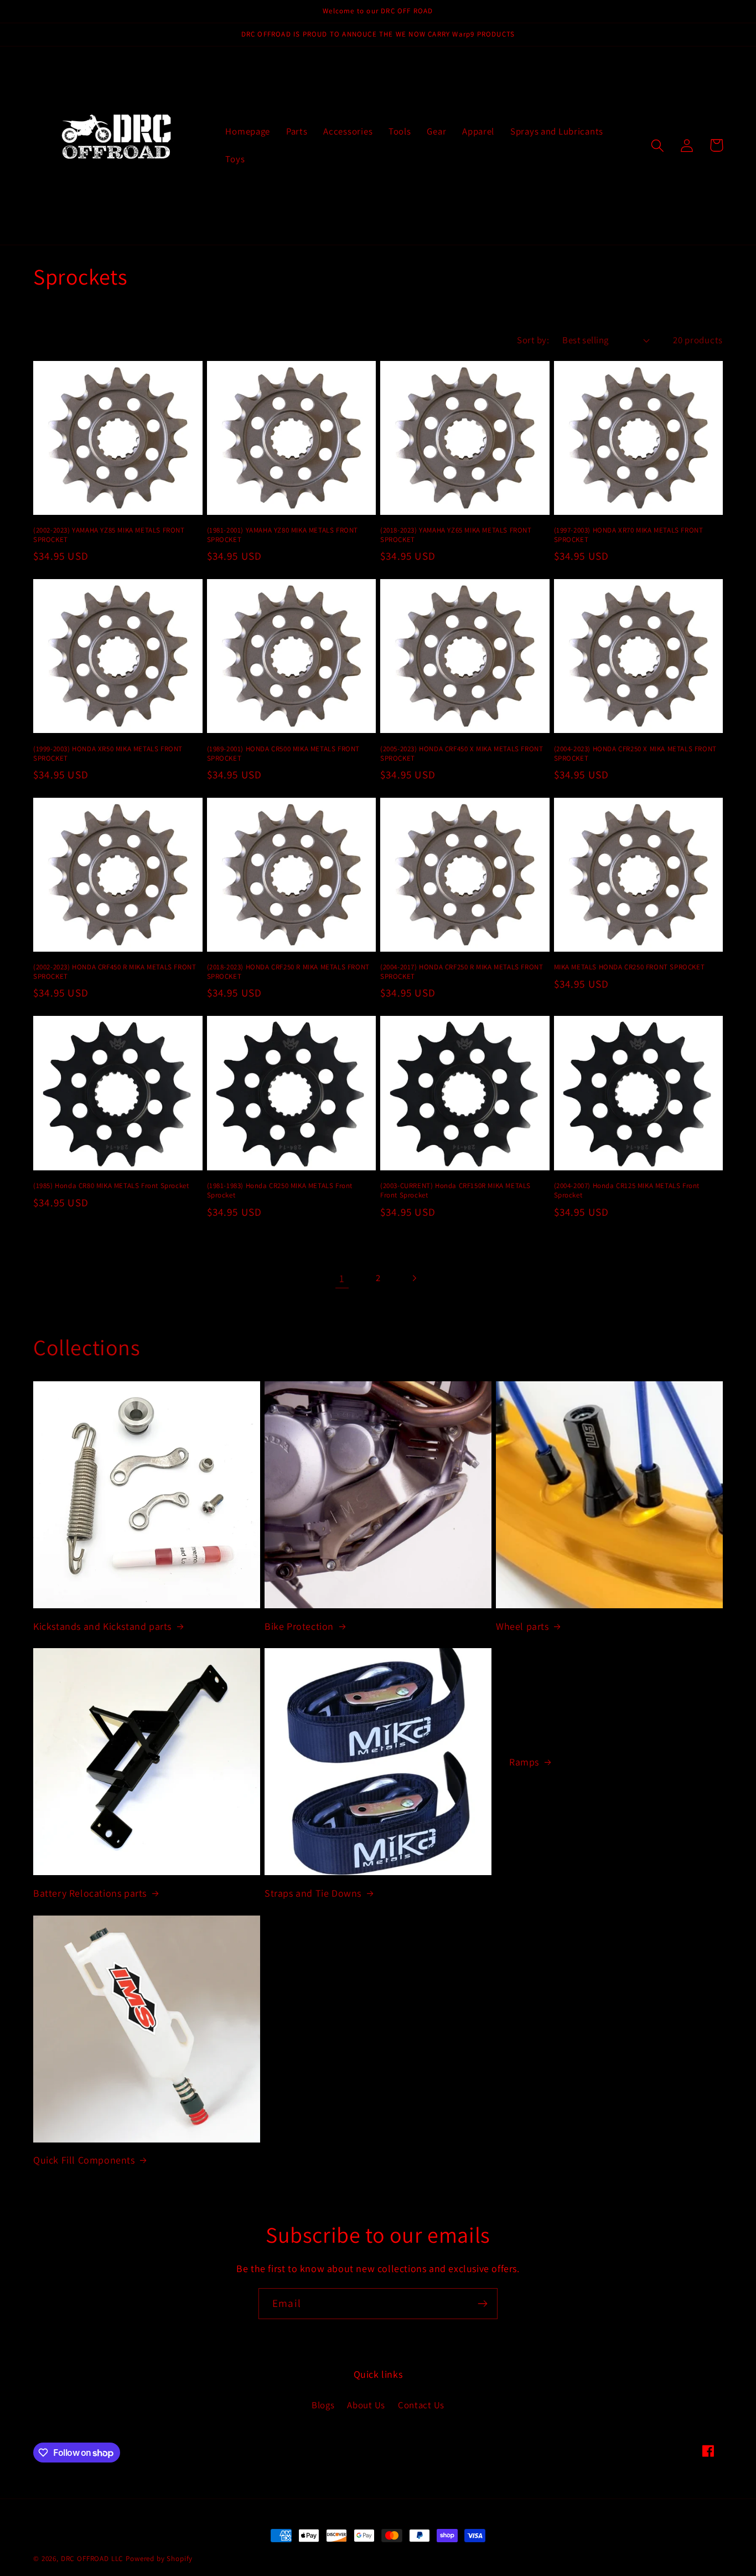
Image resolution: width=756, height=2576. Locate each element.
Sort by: (533, 340)
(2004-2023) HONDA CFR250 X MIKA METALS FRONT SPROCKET (635, 754)
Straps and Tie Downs (313, 1893)
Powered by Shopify (159, 2559)
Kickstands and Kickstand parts (102, 1626)
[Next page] (414, 1279)
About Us (366, 2405)
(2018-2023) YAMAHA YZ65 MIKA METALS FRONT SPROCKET (456, 535)
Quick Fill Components (84, 2160)
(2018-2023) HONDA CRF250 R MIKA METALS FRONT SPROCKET (288, 972)
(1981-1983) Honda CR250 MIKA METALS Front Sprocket (280, 1191)
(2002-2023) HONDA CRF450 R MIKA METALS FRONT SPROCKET (115, 972)
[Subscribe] (482, 2304)
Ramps (524, 1762)
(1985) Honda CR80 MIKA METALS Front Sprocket (111, 1186)
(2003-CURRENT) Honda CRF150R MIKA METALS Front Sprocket (455, 1191)
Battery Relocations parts (90, 1893)
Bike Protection (299, 1626)
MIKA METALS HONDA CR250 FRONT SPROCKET (630, 967)
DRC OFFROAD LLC (92, 2559)
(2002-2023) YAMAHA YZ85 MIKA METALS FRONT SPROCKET (109, 535)
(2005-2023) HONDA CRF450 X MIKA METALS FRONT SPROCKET (462, 754)
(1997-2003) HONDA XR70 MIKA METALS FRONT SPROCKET (629, 535)
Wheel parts (522, 1626)
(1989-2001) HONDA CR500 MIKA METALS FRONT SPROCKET (284, 754)
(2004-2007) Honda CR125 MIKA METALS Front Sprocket (627, 1191)
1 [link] (342, 1278)
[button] (658, 145)
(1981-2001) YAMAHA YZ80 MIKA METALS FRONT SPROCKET (283, 535)
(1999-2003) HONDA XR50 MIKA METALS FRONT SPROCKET (108, 754)
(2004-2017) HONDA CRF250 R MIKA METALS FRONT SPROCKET (462, 972)
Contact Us (421, 2405)
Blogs (323, 2405)
